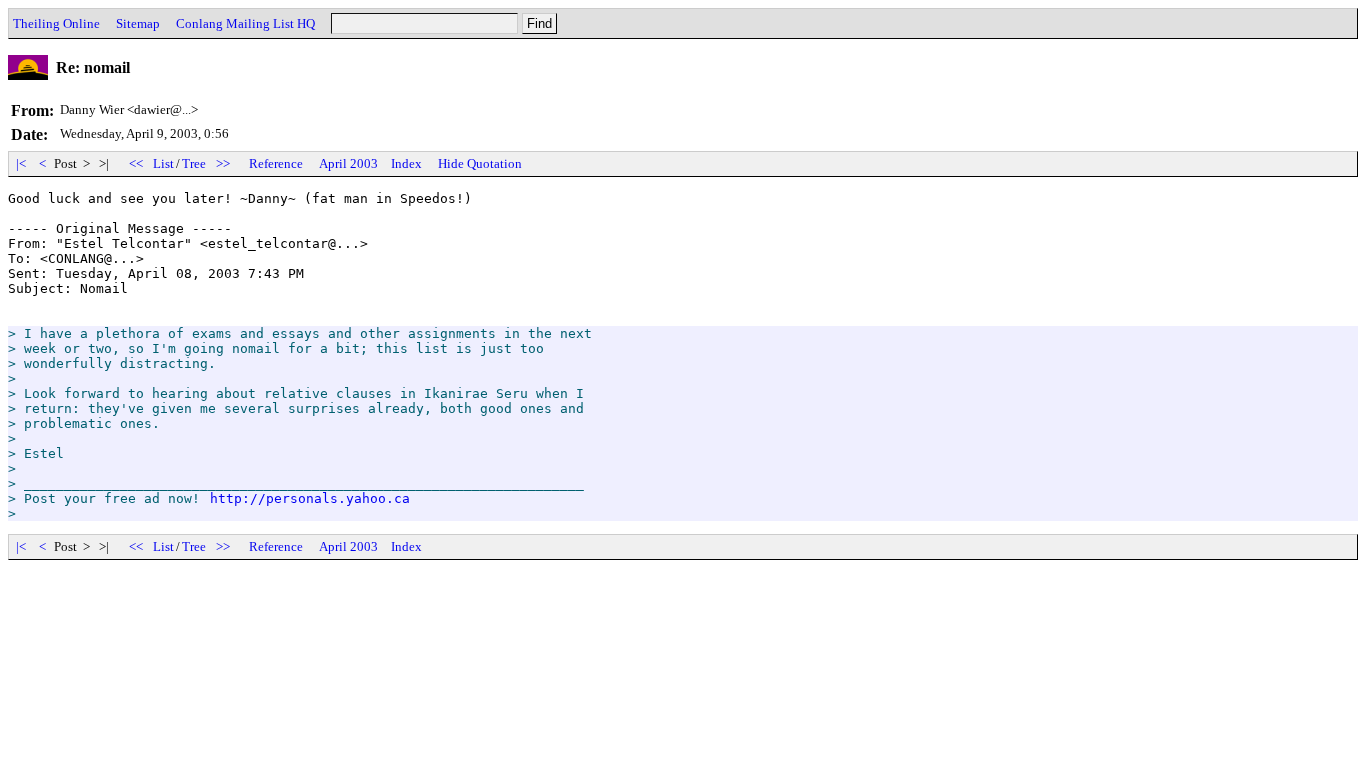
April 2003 (348, 163)
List (163, 163)
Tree (194, 163)
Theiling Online (56, 23)
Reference (276, 163)
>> (223, 163)
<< (136, 163)
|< (21, 163)
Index (406, 163)
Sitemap (138, 23)
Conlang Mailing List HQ (245, 23)
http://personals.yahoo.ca (310, 498)
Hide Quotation (480, 163)
